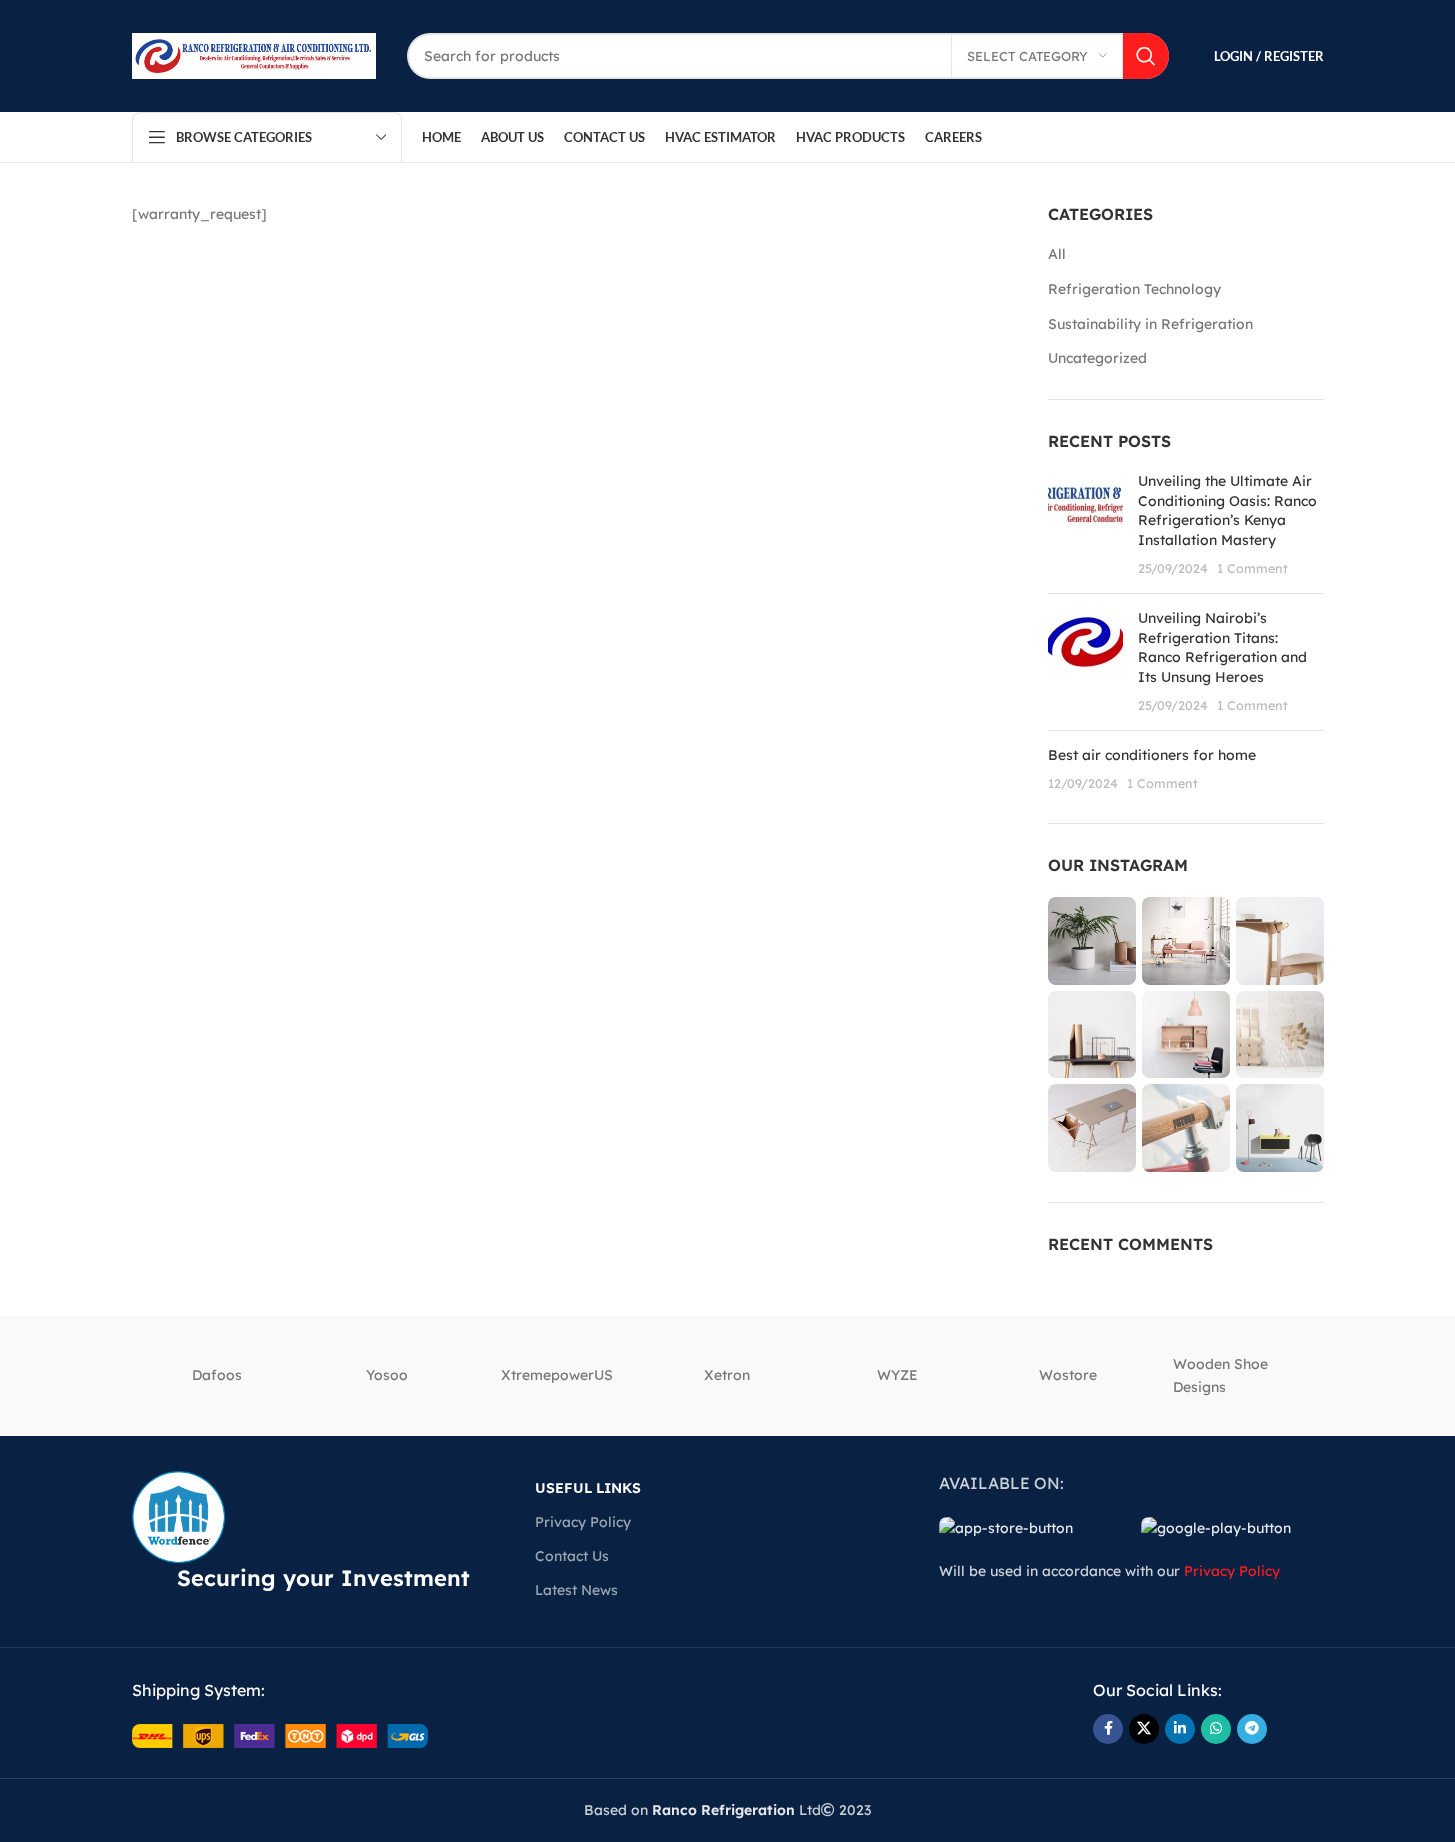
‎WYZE (897, 1375)
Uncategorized (1097, 358)
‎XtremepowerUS (557, 1375)
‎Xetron (727, 1375)
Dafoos (217, 1375)
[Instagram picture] (1092, 941)
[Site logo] (254, 55)
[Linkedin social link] (1180, 1729)
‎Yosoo (387, 1375)
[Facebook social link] (1108, 1729)
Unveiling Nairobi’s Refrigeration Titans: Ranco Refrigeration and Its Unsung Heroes (1222, 647)
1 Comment (1252, 568)
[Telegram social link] (1252, 1729)
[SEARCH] (1146, 56)
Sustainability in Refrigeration (1150, 324)
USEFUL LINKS (588, 1488)
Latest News (576, 1590)
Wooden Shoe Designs (1220, 1375)
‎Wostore (1068, 1375)
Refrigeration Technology (1134, 289)
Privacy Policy (583, 1522)
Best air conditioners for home (1152, 755)
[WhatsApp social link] (1216, 1729)
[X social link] (1144, 1729)
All (1057, 254)
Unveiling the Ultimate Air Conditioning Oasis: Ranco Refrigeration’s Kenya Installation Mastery (1227, 510)
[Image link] (280, 1735)
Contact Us (572, 1556)
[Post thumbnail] (1085, 525)
